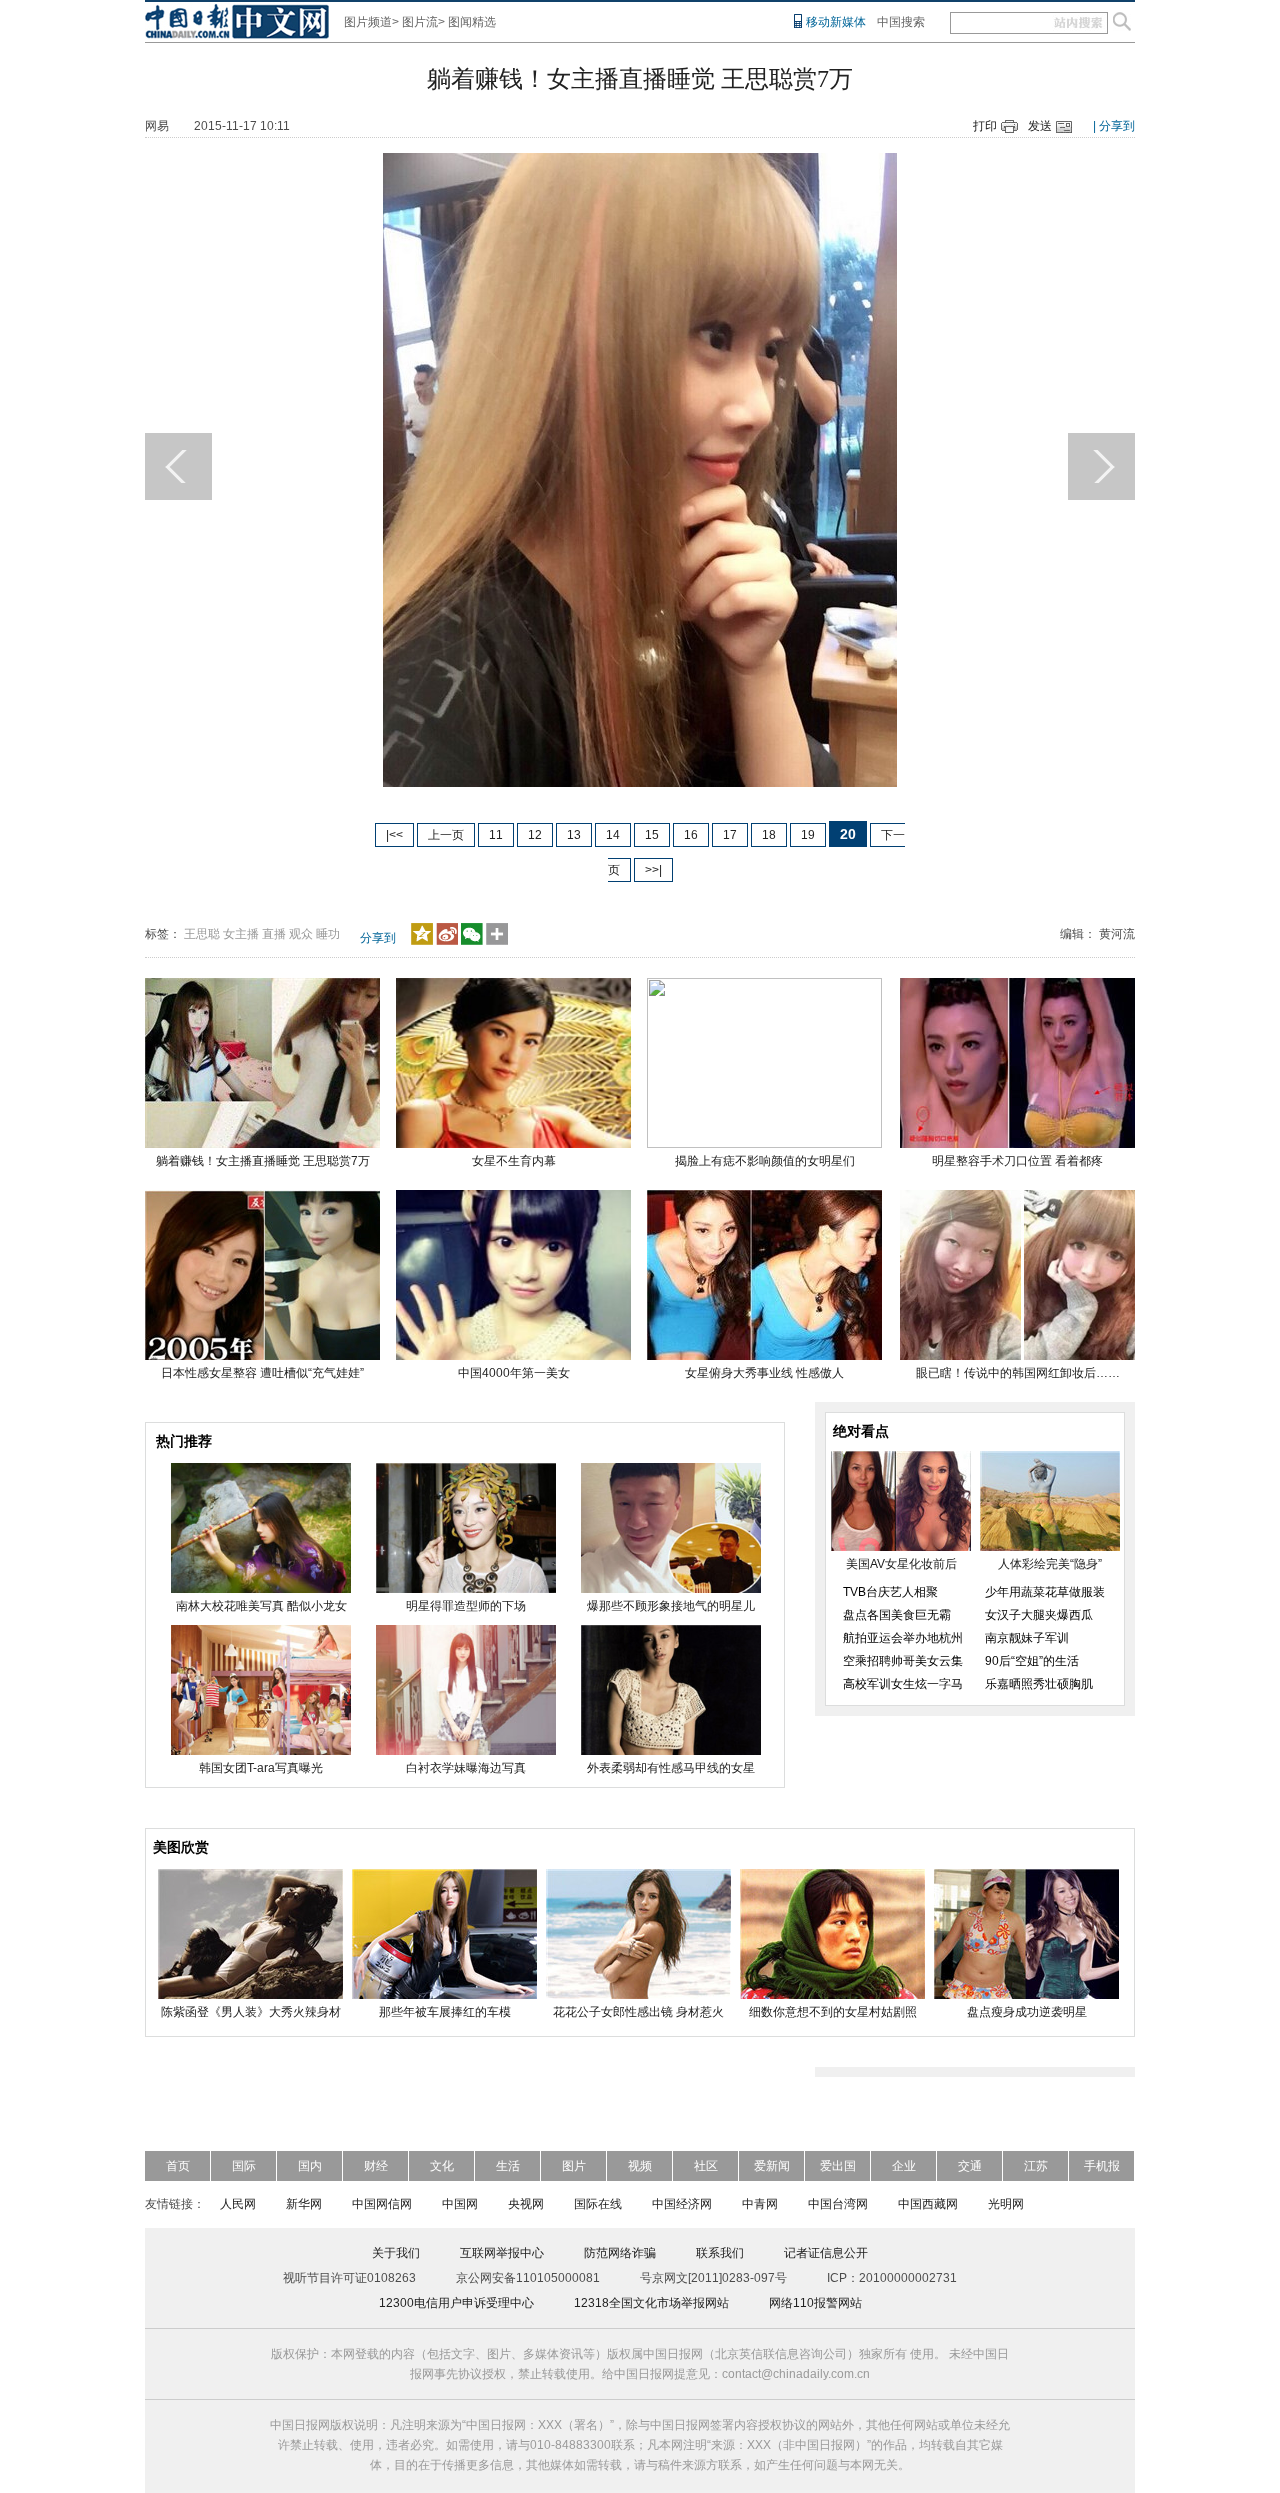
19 (808, 835)
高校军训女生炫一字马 (903, 1684)
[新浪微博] (447, 941)
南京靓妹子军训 (1027, 1638)
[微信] (472, 941)
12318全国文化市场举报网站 (651, 2303)
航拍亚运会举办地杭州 (903, 1638)
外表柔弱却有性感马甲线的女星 (671, 1768)
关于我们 (396, 2253)
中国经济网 (682, 2204)
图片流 (420, 22)
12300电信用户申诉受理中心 (456, 2303)
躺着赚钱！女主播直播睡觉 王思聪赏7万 (263, 1161)
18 (769, 835)
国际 (244, 2166)
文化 (442, 2166)
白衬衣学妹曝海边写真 (466, 1768)
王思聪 (202, 934)
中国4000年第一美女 (514, 1373)
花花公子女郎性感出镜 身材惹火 (638, 2012)
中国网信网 (382, 2204)
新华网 (304, 2204)
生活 (508, 2166)
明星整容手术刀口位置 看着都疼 (1017, 1161)
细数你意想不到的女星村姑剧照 (833, 2012)
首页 (178, 2166)
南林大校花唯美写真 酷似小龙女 (261, 1606)
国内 (310, 2166)
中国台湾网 (838, 2204)
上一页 (446, 835)
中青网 (760, 2204)
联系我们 (720, 2253)
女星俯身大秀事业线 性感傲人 (764, 1373)
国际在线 (598, 2204)
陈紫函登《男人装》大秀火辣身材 (251, 2012)
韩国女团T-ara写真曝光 (261, 1768)
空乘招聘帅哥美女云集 (903, 1661)
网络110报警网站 (815, 2303)
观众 (301, 934)
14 (613, 835)
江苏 (1036, 2166)
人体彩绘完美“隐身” (1050, 1564)
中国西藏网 (928, 2204)
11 (496, 835)
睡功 (328, 934)
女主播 (241, 934)
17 (730, 835)
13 (574, 835)
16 (691, 835)
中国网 (460, 2204)
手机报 (1102, 2166)
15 (652, 835)
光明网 (1006, 2204)
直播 (274, 934)
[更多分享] (497, 941)
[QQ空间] (422, 941)
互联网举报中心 (502, 2253)
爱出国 (838, 2166)
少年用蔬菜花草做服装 (1045, 1592)
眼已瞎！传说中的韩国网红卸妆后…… (1018, 1373)
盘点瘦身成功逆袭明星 (1027, 2012)
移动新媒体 (836, 22)
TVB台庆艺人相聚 (890, 1592)
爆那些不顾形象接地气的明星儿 (671, 1606)
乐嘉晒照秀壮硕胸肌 (1039, 1684)
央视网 (526, 2204)
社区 (706, 2166)
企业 (904, 2166)
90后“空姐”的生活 (1032, 1661)
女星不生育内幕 (514, 1161)
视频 (640, 2166)
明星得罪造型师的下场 (466, 1606)
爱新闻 (772, 2166)
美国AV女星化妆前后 (901, 1564)
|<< (394, 835)
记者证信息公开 (826, 2253)
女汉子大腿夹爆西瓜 (1039, 1615)
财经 (376, 2166)
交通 (970, 2166)
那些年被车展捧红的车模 (445, 2012)
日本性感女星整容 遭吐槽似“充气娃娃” (262, 1373)
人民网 (238, 2204)
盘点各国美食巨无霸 (897, 1615)
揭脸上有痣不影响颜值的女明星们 (765, 1161)
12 (535, 835)
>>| (653, 870)
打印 (985, 126)
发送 (1040, 126)
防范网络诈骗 (620, 2253)
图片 (574, 2166)
